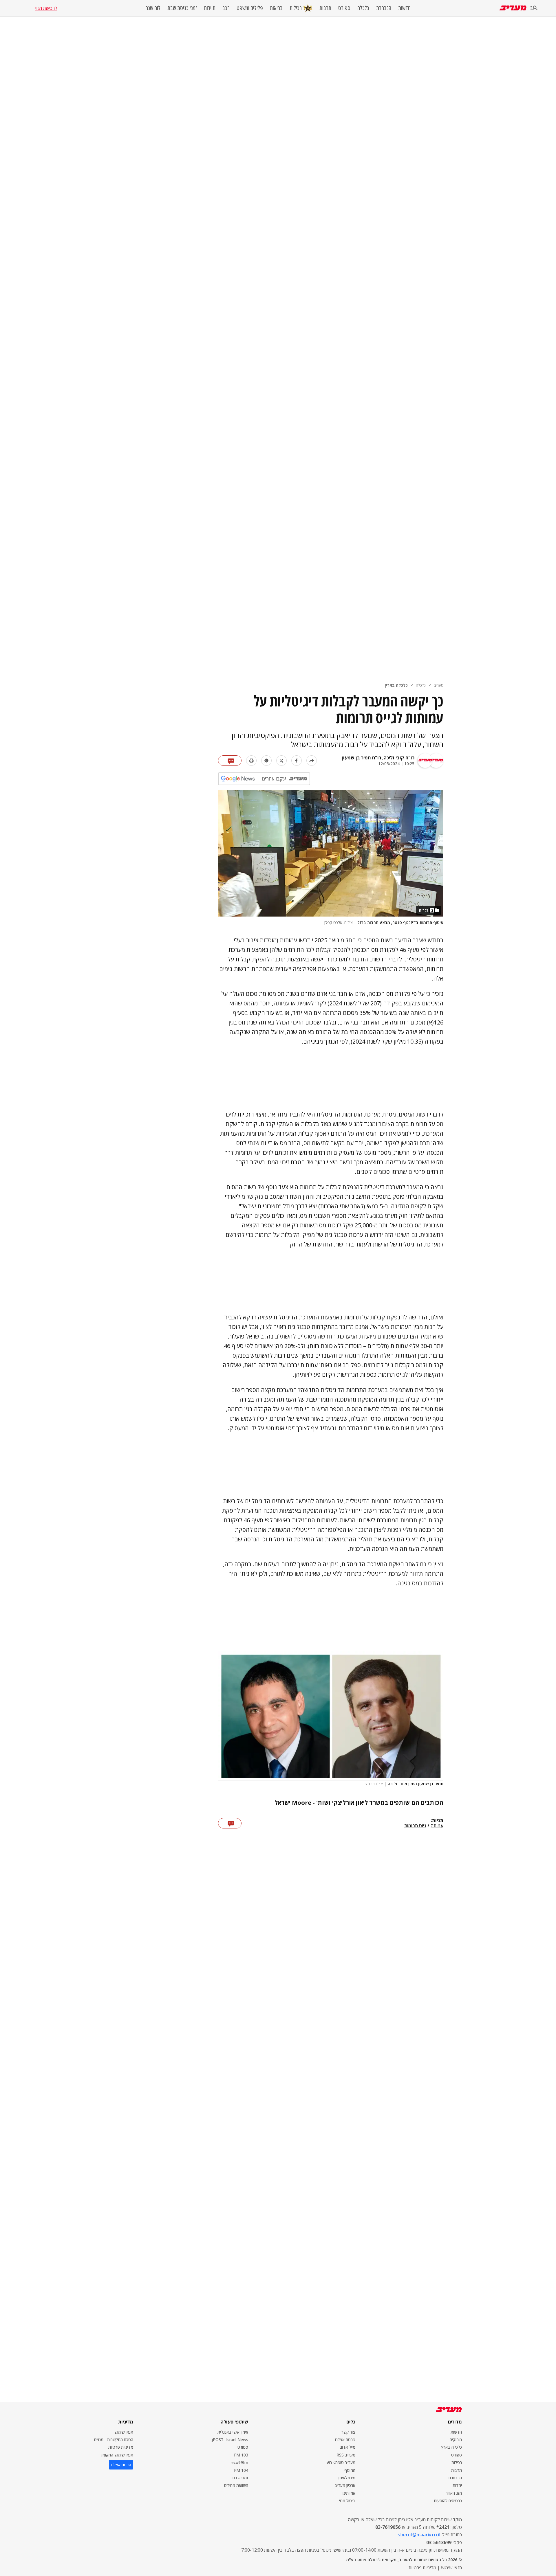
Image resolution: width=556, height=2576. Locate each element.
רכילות (296, 8)
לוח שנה (153, 8)
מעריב (439, 685)
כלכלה (363, 8)
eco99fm (240, 2462)
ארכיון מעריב (345, 2485)
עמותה (437, 1826)
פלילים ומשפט (250, 8)
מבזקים (456, 2440)
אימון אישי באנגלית (233, 2432)
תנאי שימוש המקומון (117, 2455)
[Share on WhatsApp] (266, 761)
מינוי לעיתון (346, 2478)
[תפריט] (534, 8)
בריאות (276, 8)
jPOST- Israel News (230, 2440)
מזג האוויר (454, 2493)
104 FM (241, 2470)
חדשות (404, 8)
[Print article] (251, 761)
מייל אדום (348, 2447)
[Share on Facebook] (297, 761)
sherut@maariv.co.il (419, 2535)
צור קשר (348, 2432)
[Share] (312, 761)
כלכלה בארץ (396, 685)
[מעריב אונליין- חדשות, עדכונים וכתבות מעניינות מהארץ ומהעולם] (513, 8)
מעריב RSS (346, 2455)
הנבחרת (384, 8)
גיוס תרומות (415, 1826)
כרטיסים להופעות (448, 2501)
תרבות (325, 8)
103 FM (241, 2455)
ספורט (344, 8)
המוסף (350, 2470)
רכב (226, 8)
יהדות (457, 2485)
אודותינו (349, 2493)
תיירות (210, 8)
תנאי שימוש (124, 2432)
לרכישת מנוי (46, 8)
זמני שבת (240, 2478)
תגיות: (437, 1821)
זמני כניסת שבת (182, 8)
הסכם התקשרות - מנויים (114, 2440)
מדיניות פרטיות (121, 2447)
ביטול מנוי (347, 2501)
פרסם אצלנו (345, 2440)
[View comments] (230, 761)
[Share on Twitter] (281, 761)
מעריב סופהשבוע (341, 2462)
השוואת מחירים (236, 2485)
